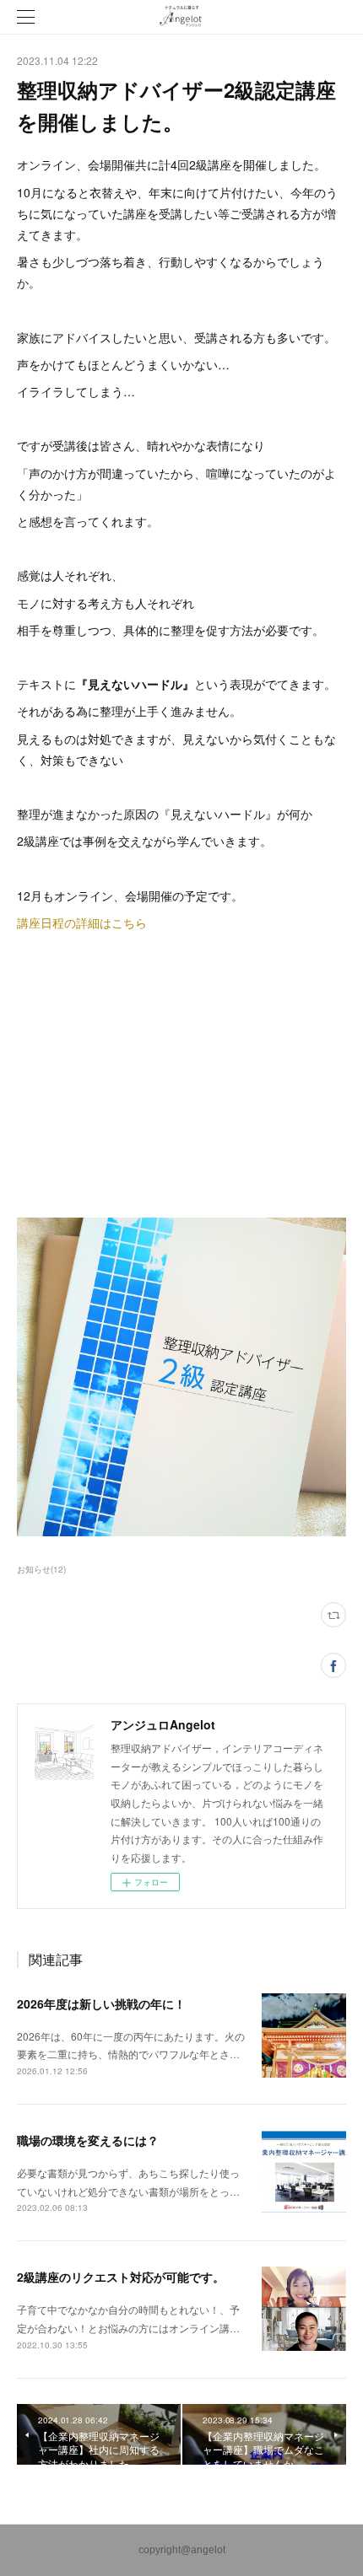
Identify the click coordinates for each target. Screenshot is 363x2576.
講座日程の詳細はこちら (82, 922)
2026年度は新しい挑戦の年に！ (101, 2003)
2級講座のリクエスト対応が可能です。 (121, 2277)
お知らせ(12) (41, 1569)
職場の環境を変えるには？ (88, 2140)
